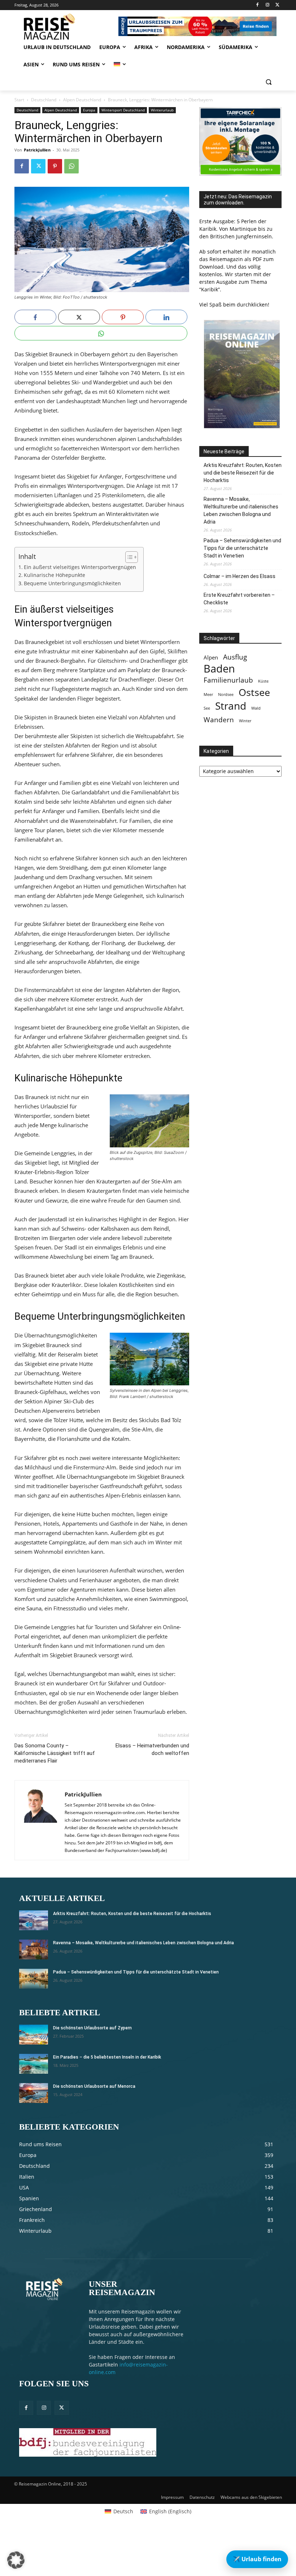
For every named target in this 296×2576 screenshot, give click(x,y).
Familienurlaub (228, 680)
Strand (231, 706)
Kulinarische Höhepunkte (55, 575)
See (207, 708)
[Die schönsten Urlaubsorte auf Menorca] (34, 2093)
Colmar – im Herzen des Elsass (240, 576)
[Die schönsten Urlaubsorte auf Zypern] (34, 2035)
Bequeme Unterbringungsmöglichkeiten (72, 583)
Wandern (219, 720)
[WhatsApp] (71, 166)
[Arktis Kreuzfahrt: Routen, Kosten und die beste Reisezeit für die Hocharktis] (34, 1920)
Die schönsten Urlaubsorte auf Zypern (92, 2028)
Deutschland (44, 100)
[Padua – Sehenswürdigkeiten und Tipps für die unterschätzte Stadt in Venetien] (34, 1979)
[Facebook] (258, 5)
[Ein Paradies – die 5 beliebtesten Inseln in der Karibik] (34, 2064)
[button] (268, 82)
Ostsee (254, 692)
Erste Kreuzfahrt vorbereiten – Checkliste (239, 599)
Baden (219, 669)
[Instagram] (267, 5)
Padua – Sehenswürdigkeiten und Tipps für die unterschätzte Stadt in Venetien (242, 548)
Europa (89, 110)
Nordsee (226, 694)
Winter (245, 721)
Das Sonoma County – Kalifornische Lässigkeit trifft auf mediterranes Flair (55, 1753)
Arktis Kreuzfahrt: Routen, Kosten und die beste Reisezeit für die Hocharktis (243, 473)
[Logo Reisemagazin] (64, 27)
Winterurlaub (162, 110)
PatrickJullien (37, 150)
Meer (208, 694)
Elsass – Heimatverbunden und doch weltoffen (152, 1749)
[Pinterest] (55, 166)
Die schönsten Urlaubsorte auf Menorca (94, 2086)
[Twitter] (277, 5)
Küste (263, 681)
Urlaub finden (257, 2559)
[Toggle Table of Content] (128, 557)
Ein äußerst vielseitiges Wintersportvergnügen (80, 567)
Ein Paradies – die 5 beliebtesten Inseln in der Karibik (107, 2057)
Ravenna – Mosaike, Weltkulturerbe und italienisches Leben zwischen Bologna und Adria (241, 510)
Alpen (211, 658)
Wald (256, 708)
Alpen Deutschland (82, 100)
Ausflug (235, 657)
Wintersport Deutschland (123, 110)
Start (19, 100)
